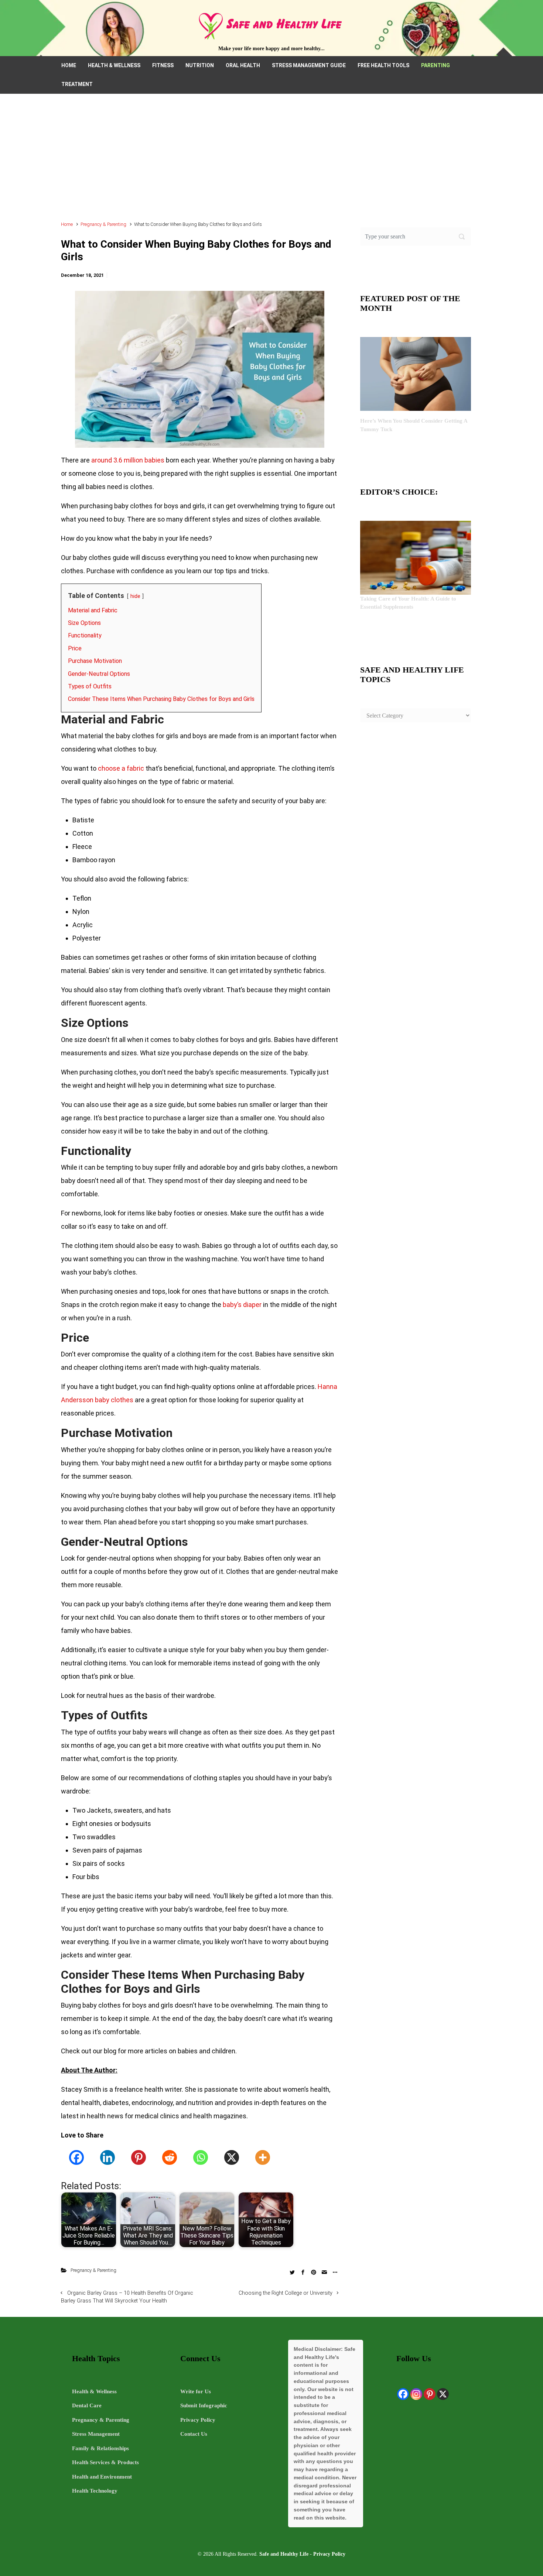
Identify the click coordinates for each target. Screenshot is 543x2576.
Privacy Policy (198, 2420)
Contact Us (194, 2434)
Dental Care (87, 2405)
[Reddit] (170, 2157)
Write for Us (196, 2391)
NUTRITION (200, 65)
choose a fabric (121, 768)
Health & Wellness (94, 2391)
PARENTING (436, 65)
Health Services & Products (105, 2462)
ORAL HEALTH (243, 65)
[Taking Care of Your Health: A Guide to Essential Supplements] (416, 557)
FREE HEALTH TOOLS (383, 65)
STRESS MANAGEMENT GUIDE (309, 65)
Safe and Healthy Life (284, 2554)
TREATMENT (77, 84)
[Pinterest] (139, 2157)
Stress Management (96, 2434)
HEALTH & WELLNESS (114, 65)
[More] (263, 2157)
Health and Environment (102, 2477)
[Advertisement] (271, 161)
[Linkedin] (107, 2157)
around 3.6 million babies (128, 460)
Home (67, 224)
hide (135, 596)
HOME (69, 65)
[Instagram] (416, 2394)
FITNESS (163, 65)
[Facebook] (76, 2157)
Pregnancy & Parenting (103, 224)
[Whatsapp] (201, 2157)
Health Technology (95, 2491)
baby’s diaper (242, 1305)
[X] (232, 2157)
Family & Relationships (100, 2448)
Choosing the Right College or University (286, 2293)
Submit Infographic (204, 2405)
